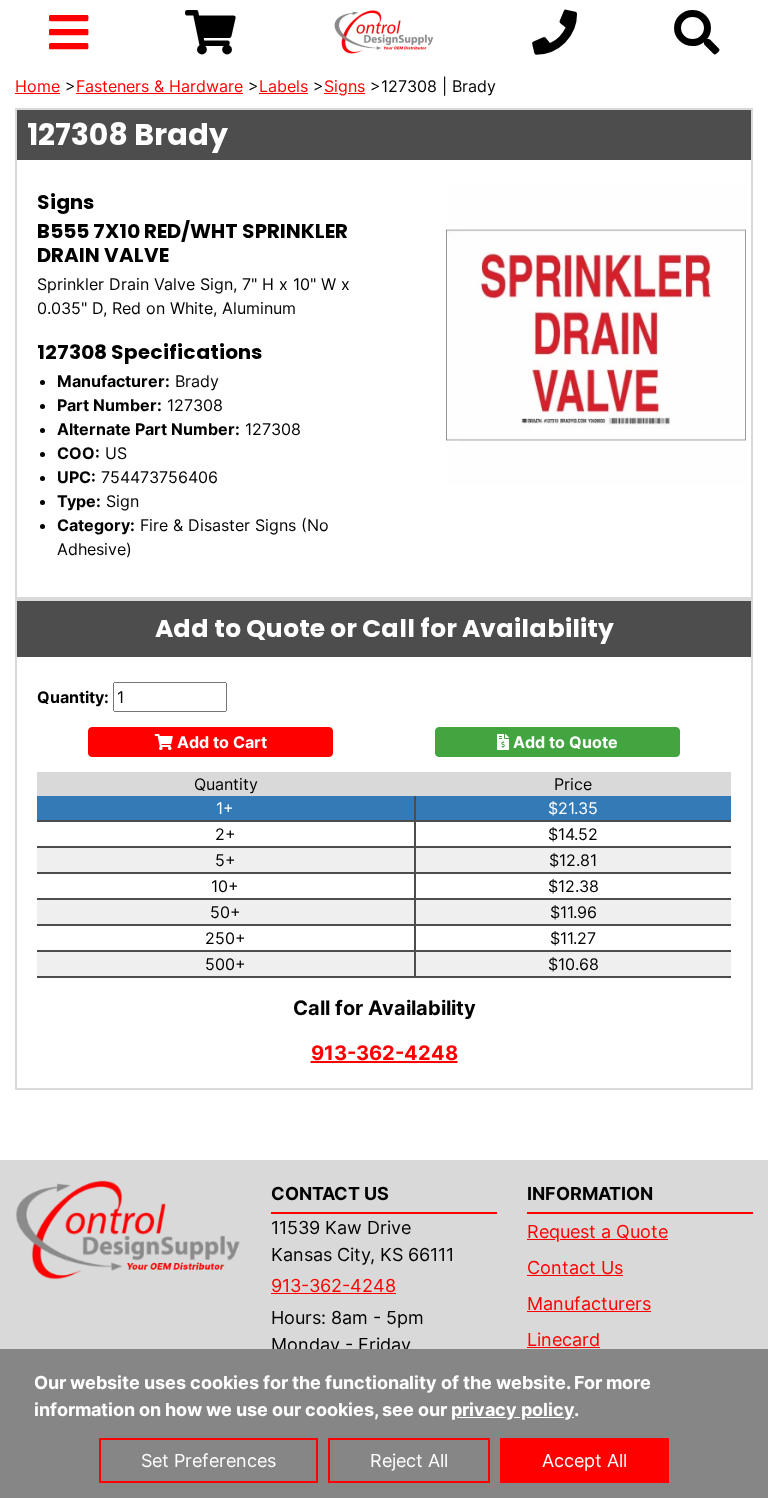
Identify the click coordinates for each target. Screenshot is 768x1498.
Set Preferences (208, 1460)
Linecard (563, 1339)
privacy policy (512, 1409)
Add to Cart (220, 742)
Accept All (584, 1460)
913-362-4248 (384, 1053)
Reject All (409, 1460)
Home (37, 86)
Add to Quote (563, 742)
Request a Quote (597, 1231)
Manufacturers (589, 1303)
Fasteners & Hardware (159, 86)
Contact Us (575, 1267)
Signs (344, 86)
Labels (283, 86)
